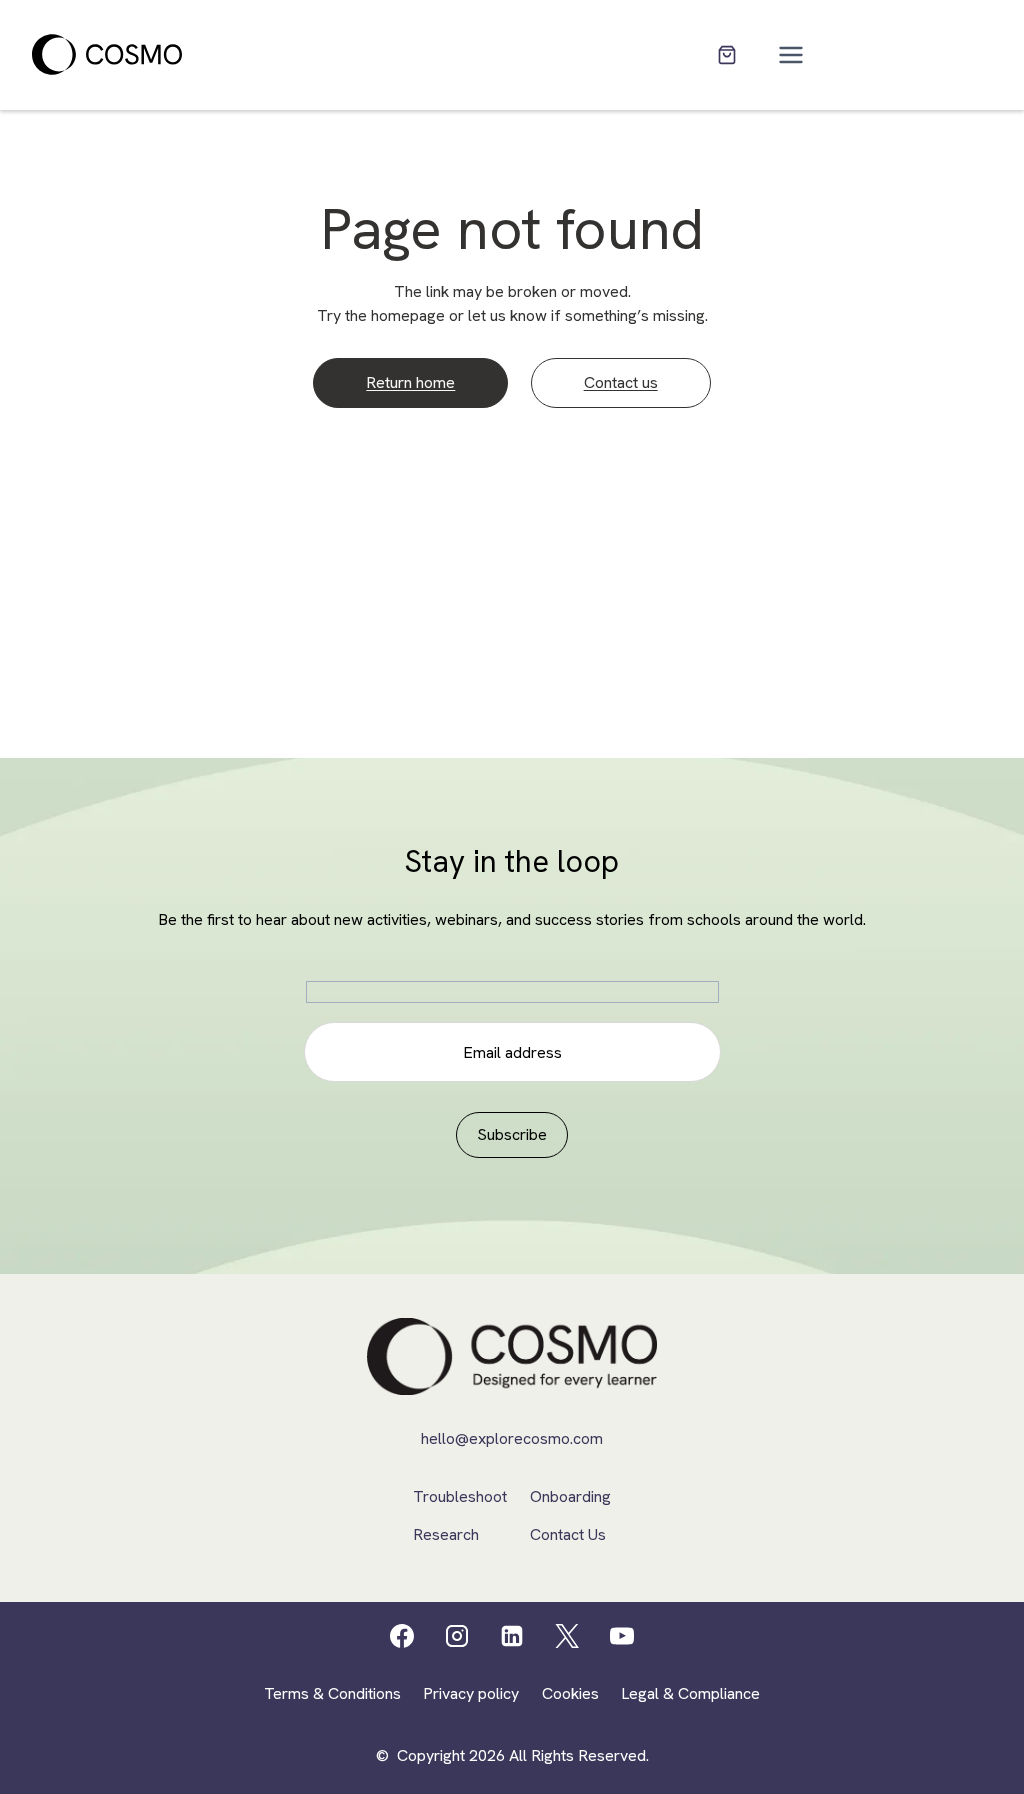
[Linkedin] (512, 1636)
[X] (567, 1636)
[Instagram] (457, 1636)
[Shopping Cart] (727, 55)
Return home (410, 382)
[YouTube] (622, 1636)
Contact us (621, 382)
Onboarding (570, 1496)
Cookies (570, 1693)
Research (446, 1534)
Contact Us (568, 1534)
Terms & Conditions (332, 1693)
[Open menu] (791, 54)
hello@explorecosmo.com (512, 1438)
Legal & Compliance (690, 1693)
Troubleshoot (460, 1496)
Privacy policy (471, 1693)
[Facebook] (402, 1636)
